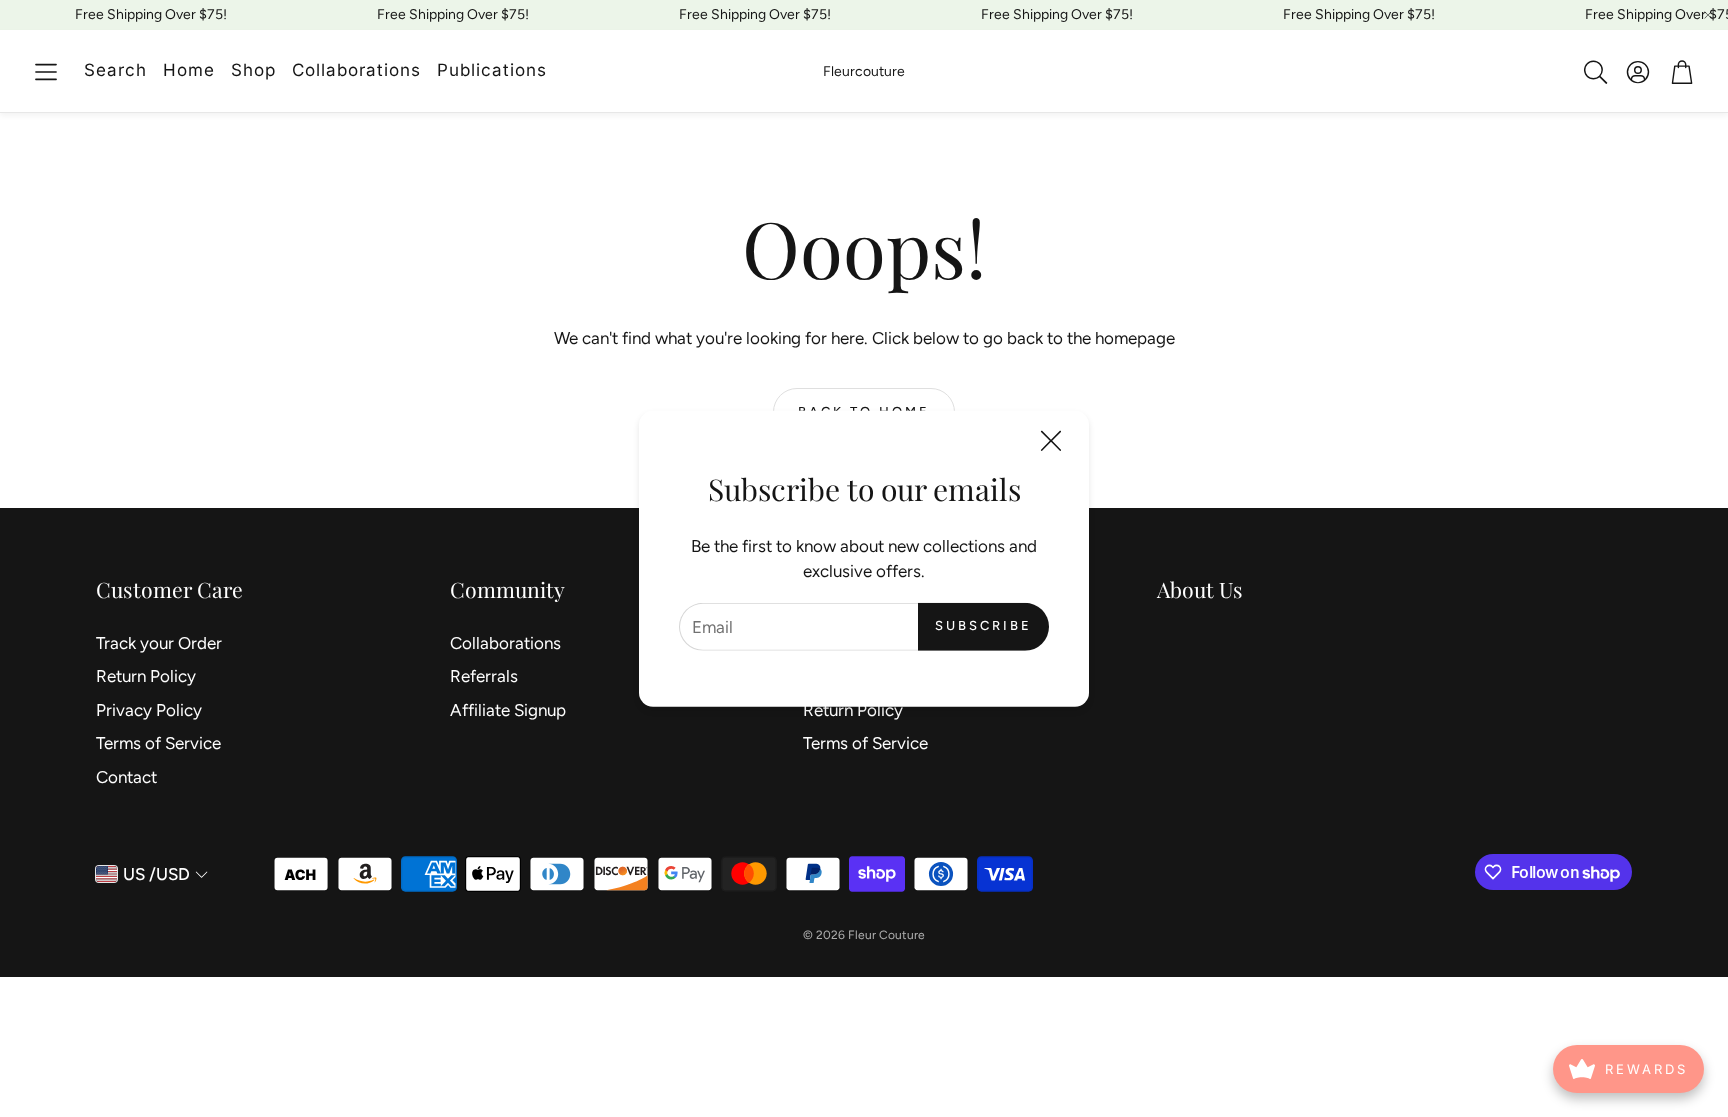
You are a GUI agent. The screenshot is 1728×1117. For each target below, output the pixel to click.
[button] (46, 72)
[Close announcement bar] (1708, 15)
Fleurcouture (864, 71)
